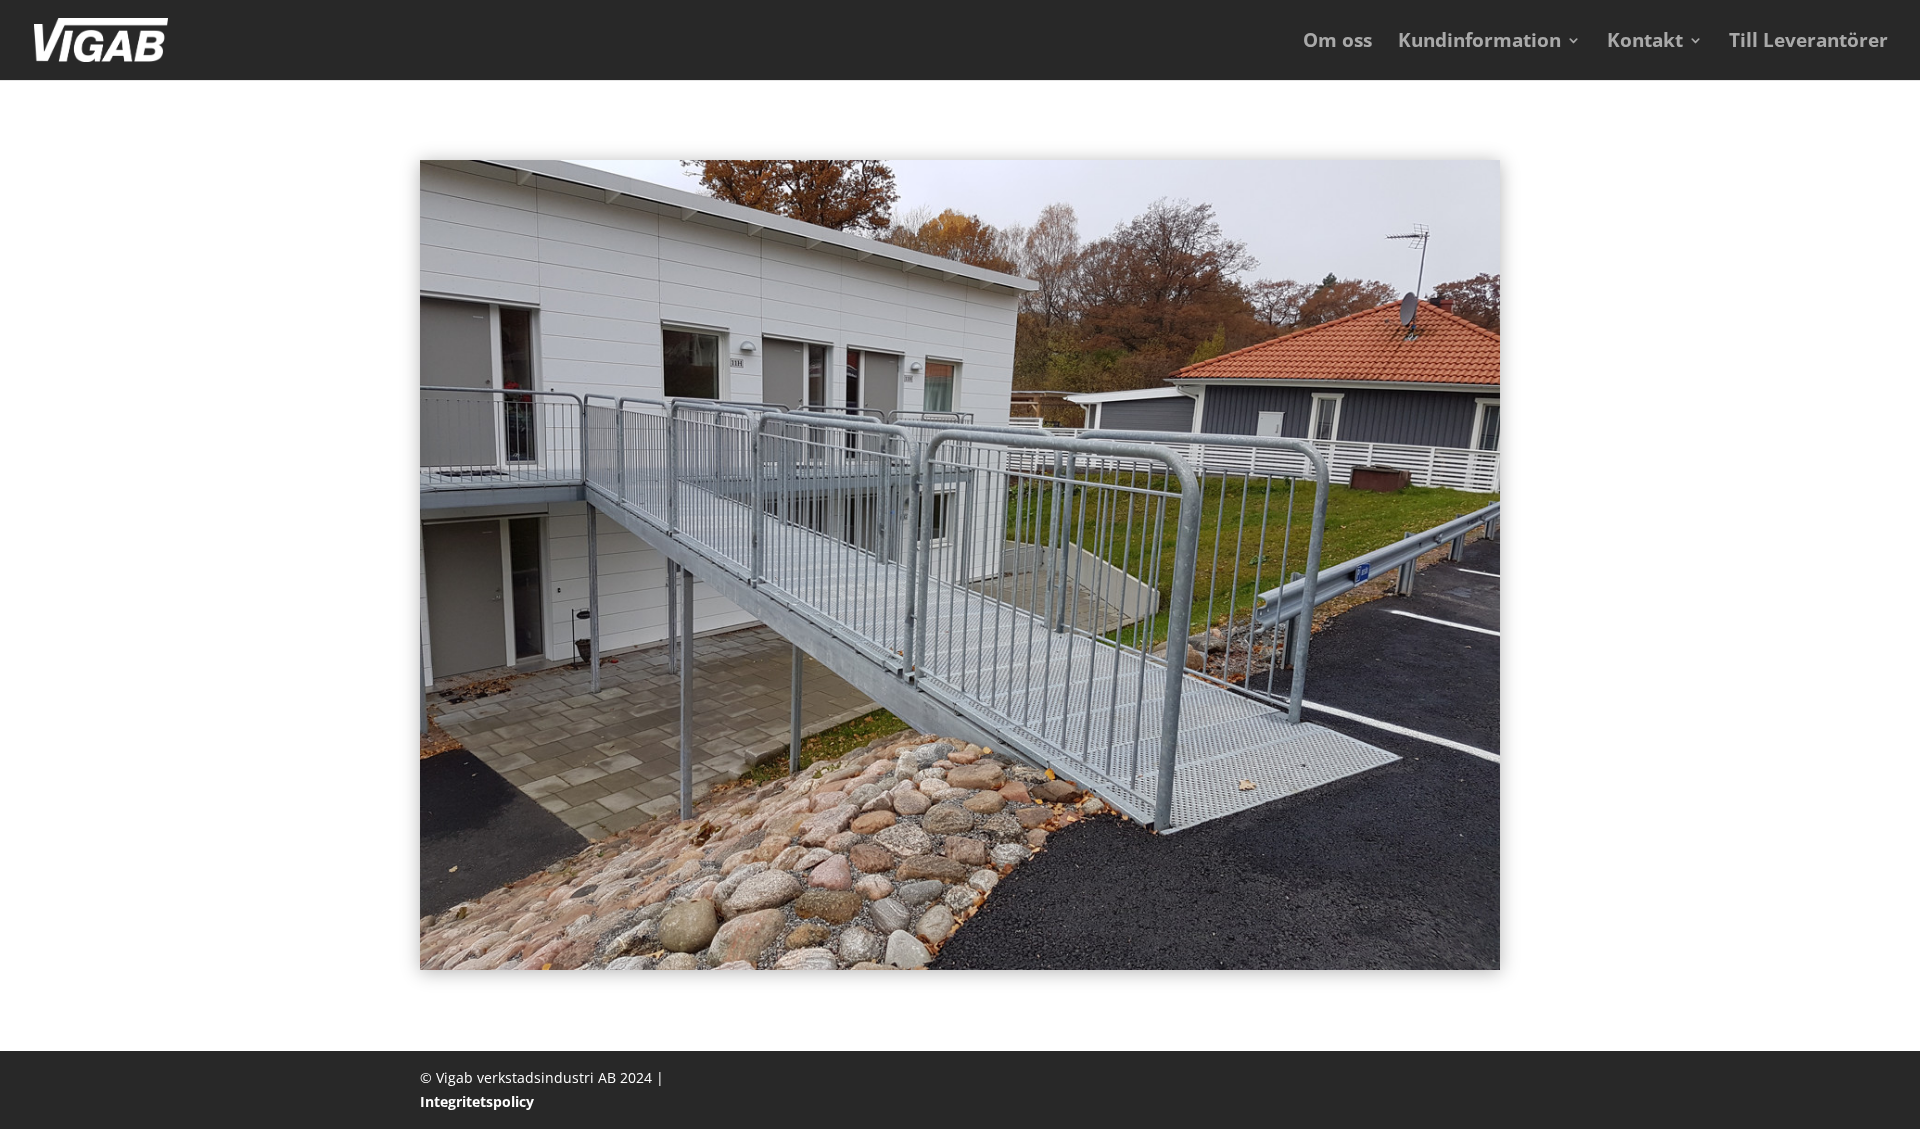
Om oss (1337, 43)
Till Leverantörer (1808, 43)
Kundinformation (1479, 43)
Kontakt (1645, 43)
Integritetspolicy (477, 1101)
